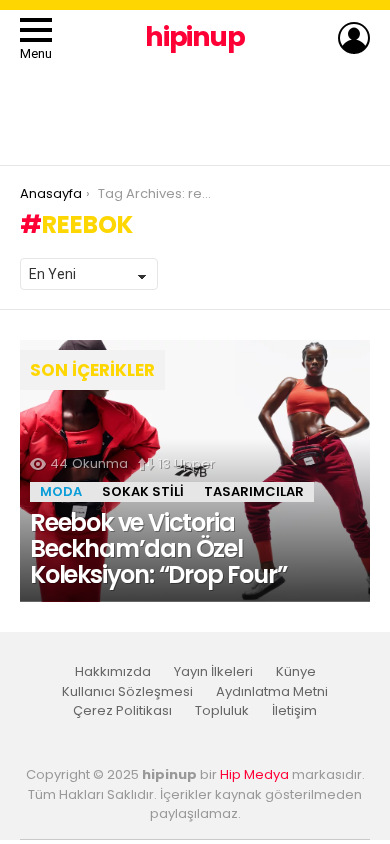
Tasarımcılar (254, 491)
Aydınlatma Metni (272, 692)
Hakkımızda (113, 672)
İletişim (294, 711)
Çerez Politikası (122, 711)
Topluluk (222, 711)
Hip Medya (254, 774)
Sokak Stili (143, 491)
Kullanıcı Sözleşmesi (127, 692)
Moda (61, 491)
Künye (296, 672)
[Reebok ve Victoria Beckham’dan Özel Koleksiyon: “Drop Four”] (195, 471)
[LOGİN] (354, 38)
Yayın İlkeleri (213, 672)
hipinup (195, 36)
